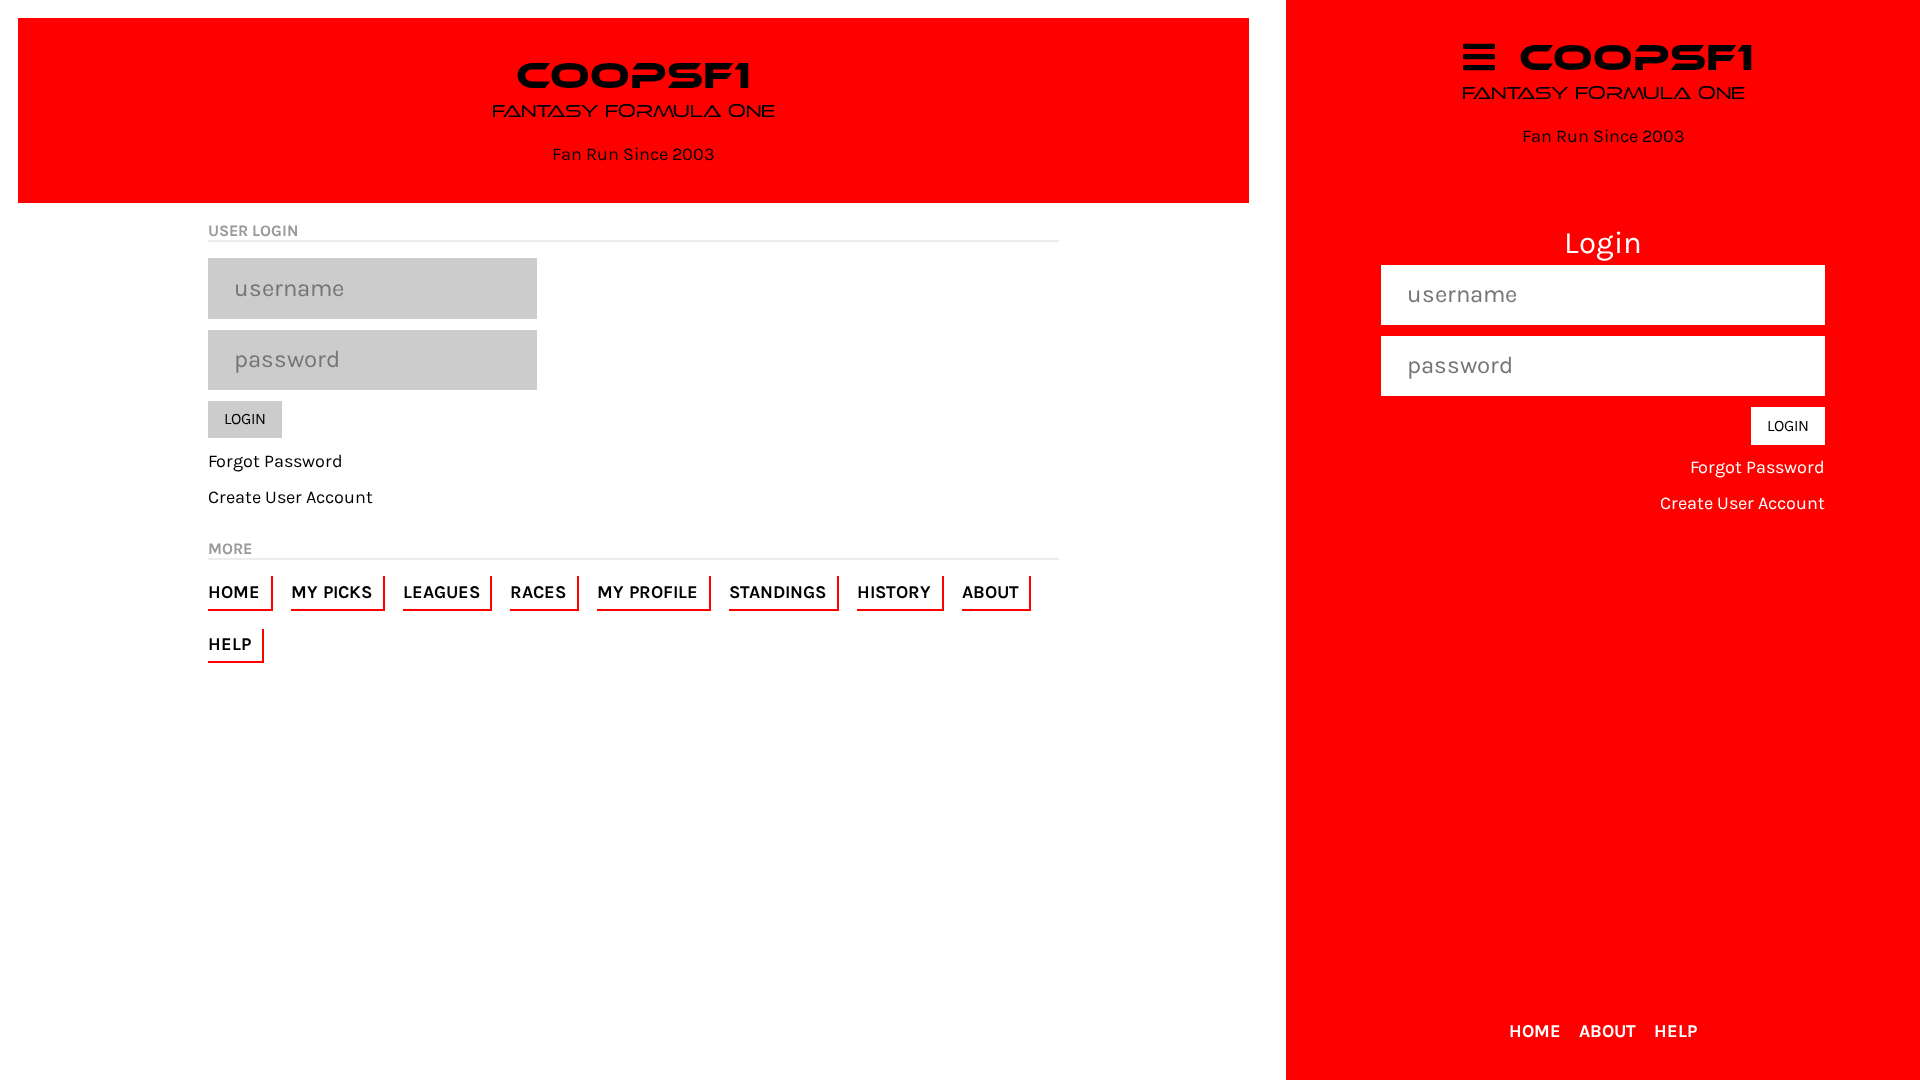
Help (229, 644)
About (990, 592)
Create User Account (290, 497)
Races (538, 592)
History (894, 592)
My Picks (331, 592)
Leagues (441, 592)
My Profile (647, 592)
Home (234, 592)
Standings (777, 592)
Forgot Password (275, 461)
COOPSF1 (633, 75)
